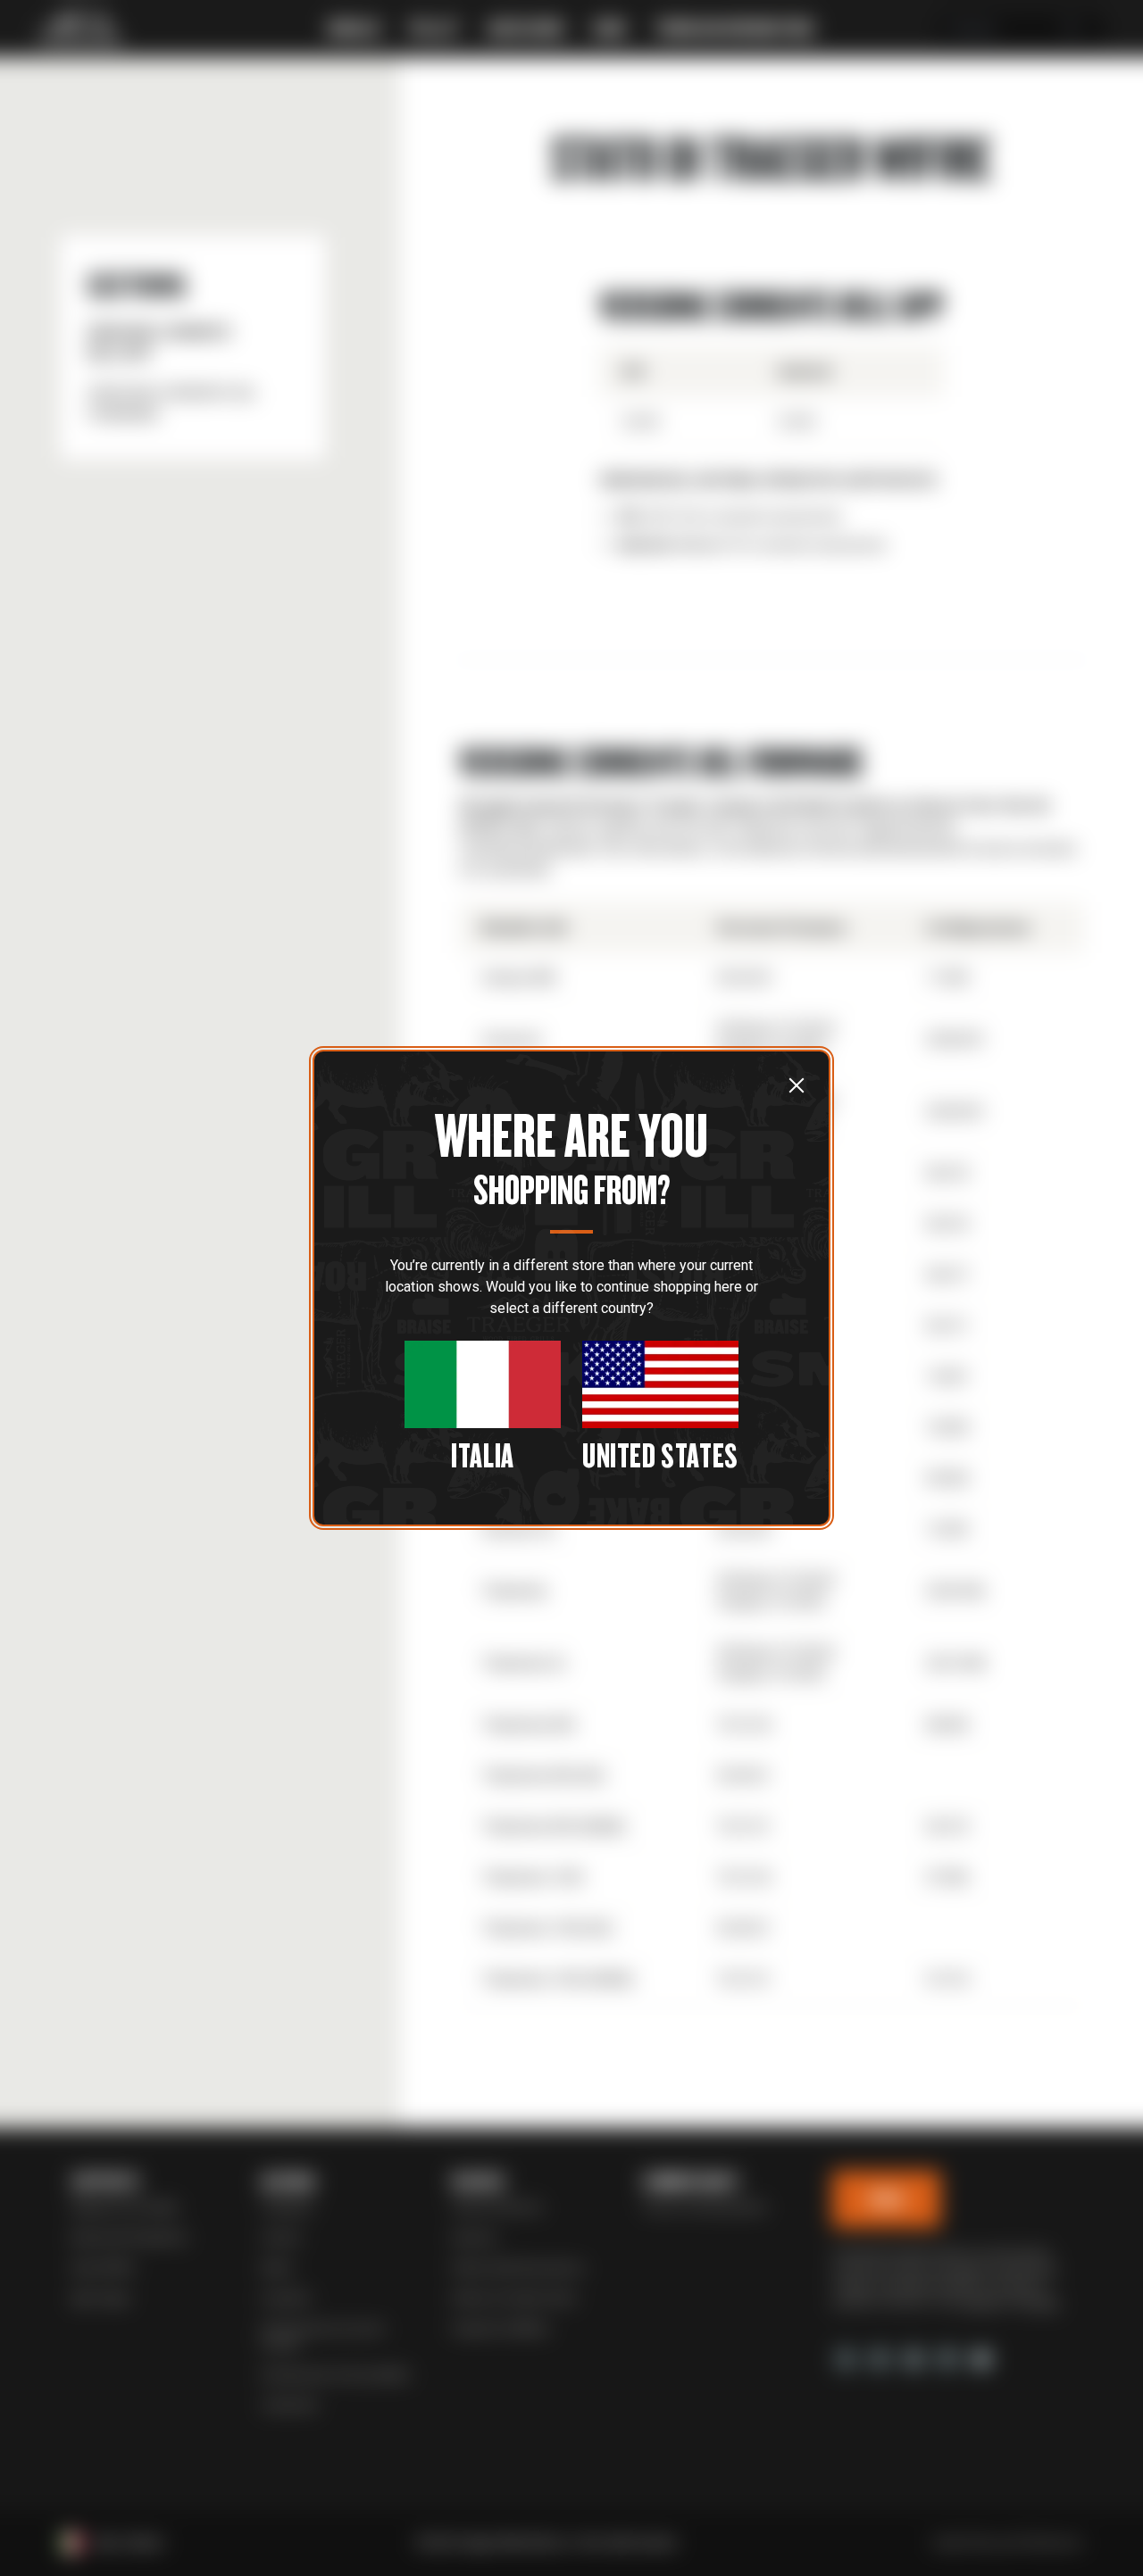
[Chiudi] (797, 1084)
